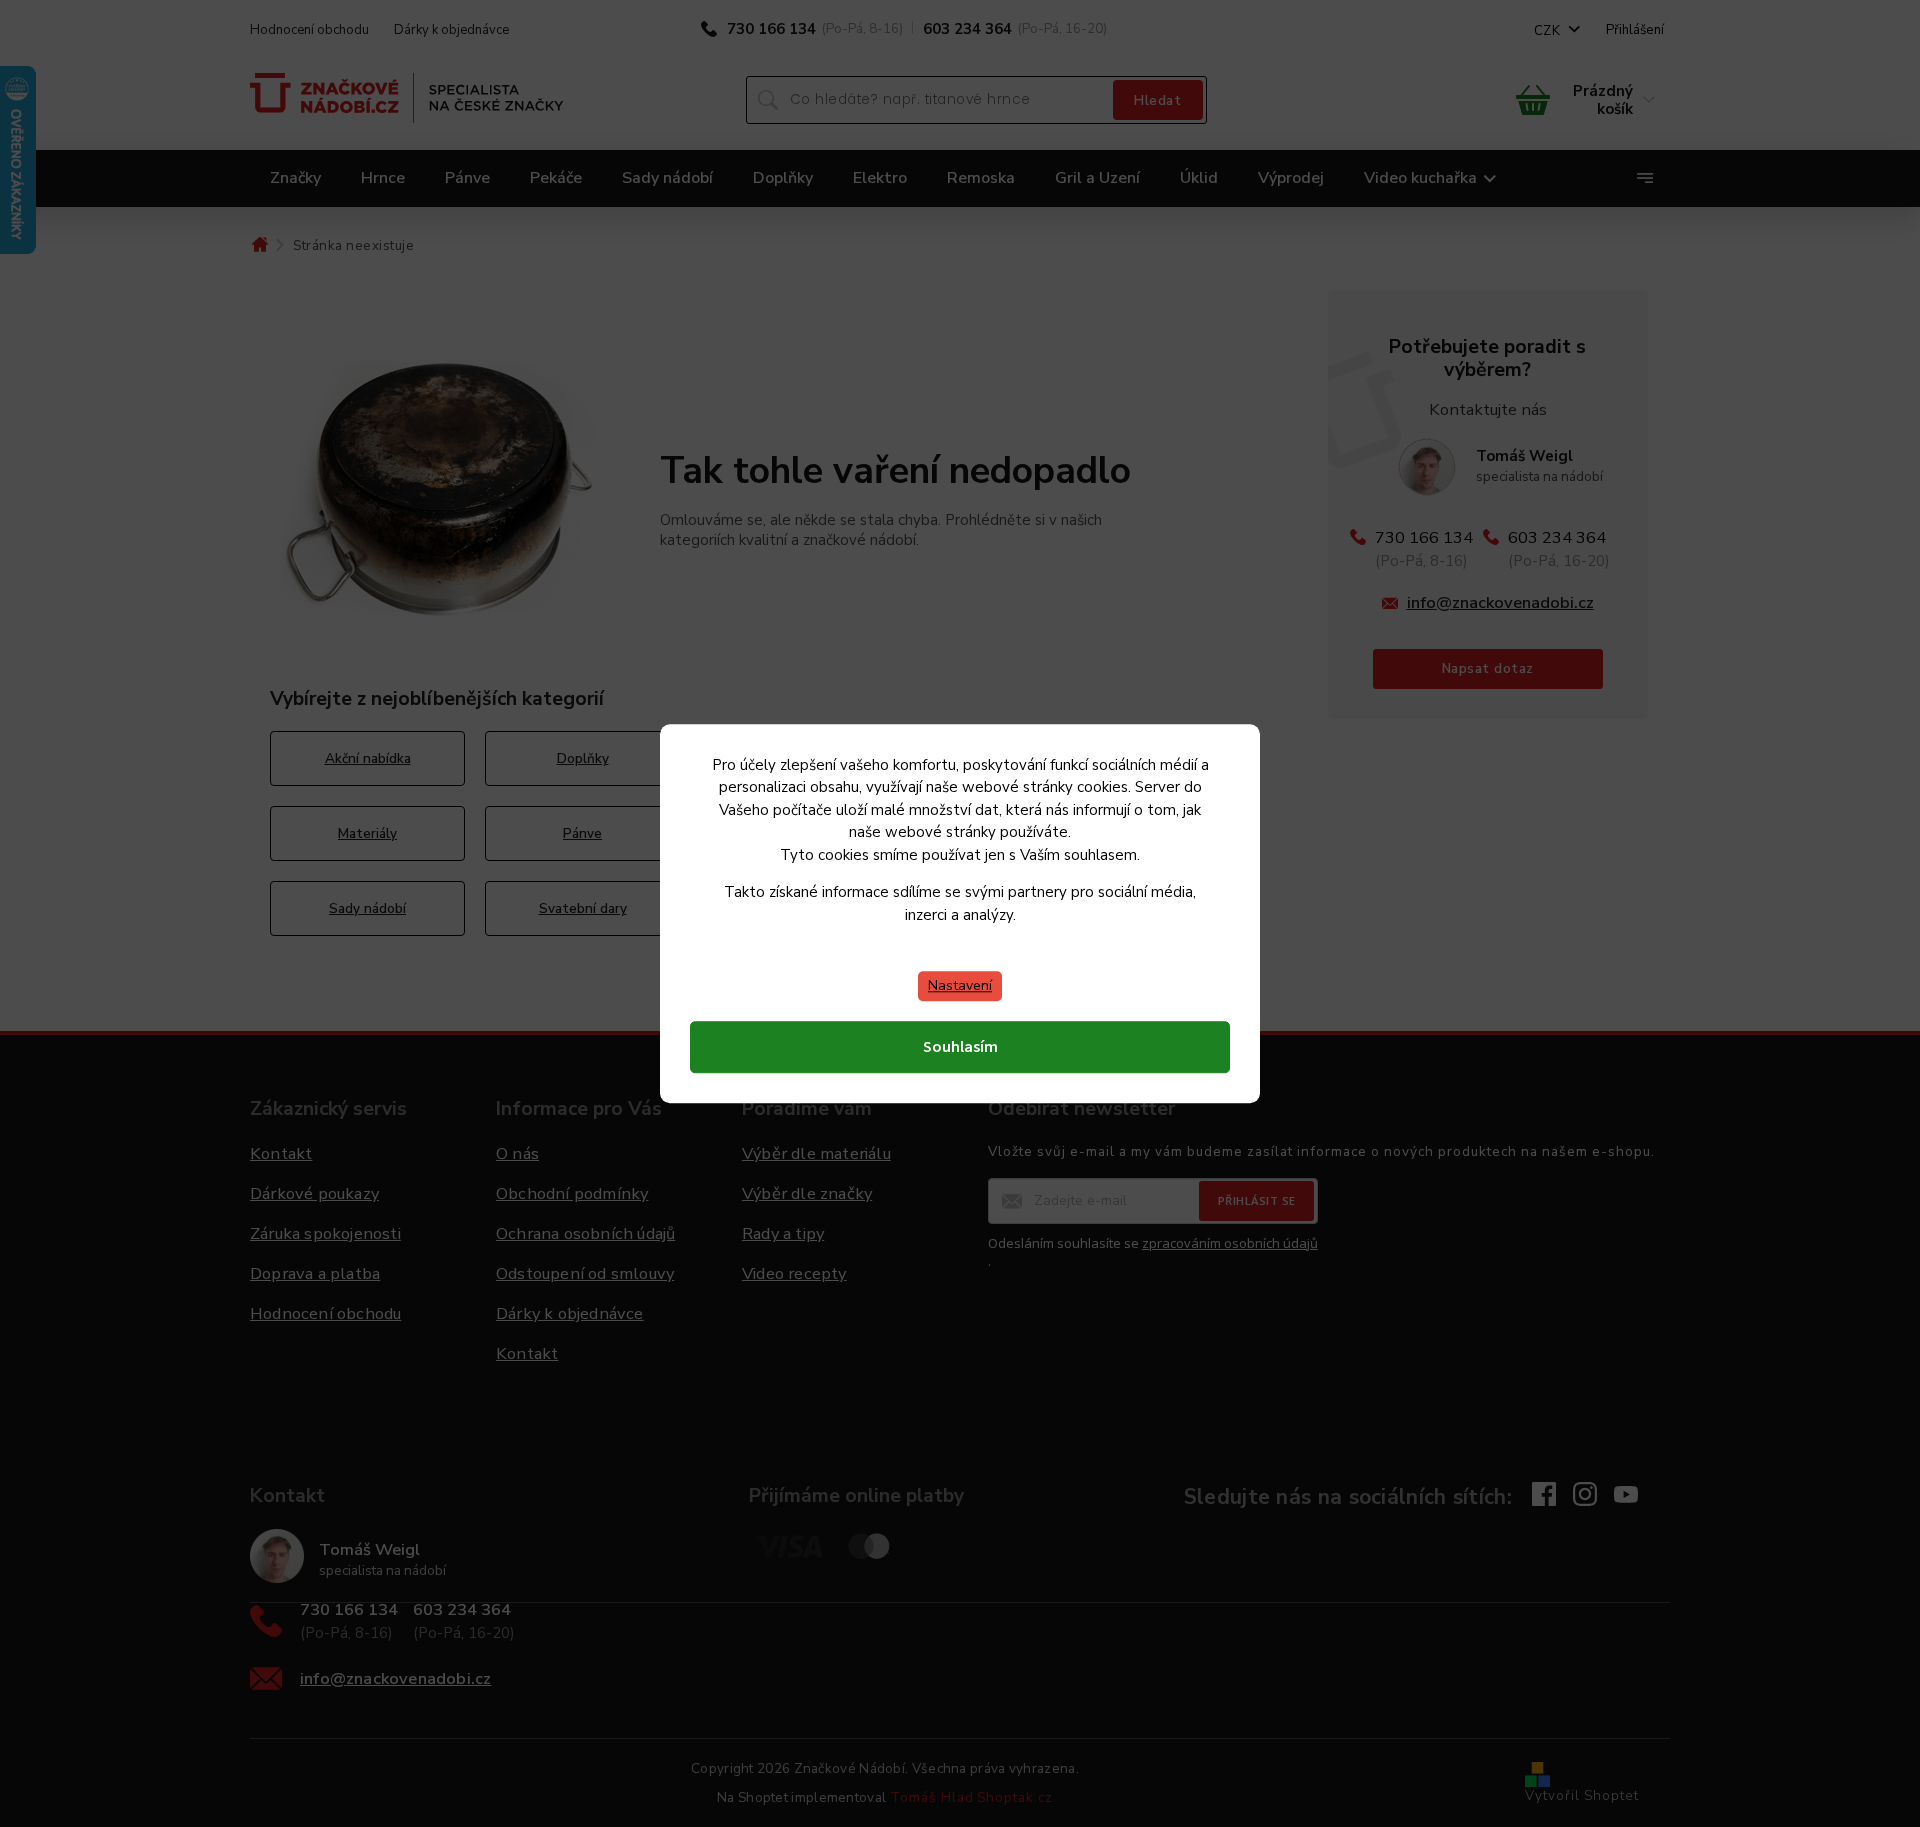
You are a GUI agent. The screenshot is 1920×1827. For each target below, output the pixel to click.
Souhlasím (960, 1047)
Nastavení (960, 985)
